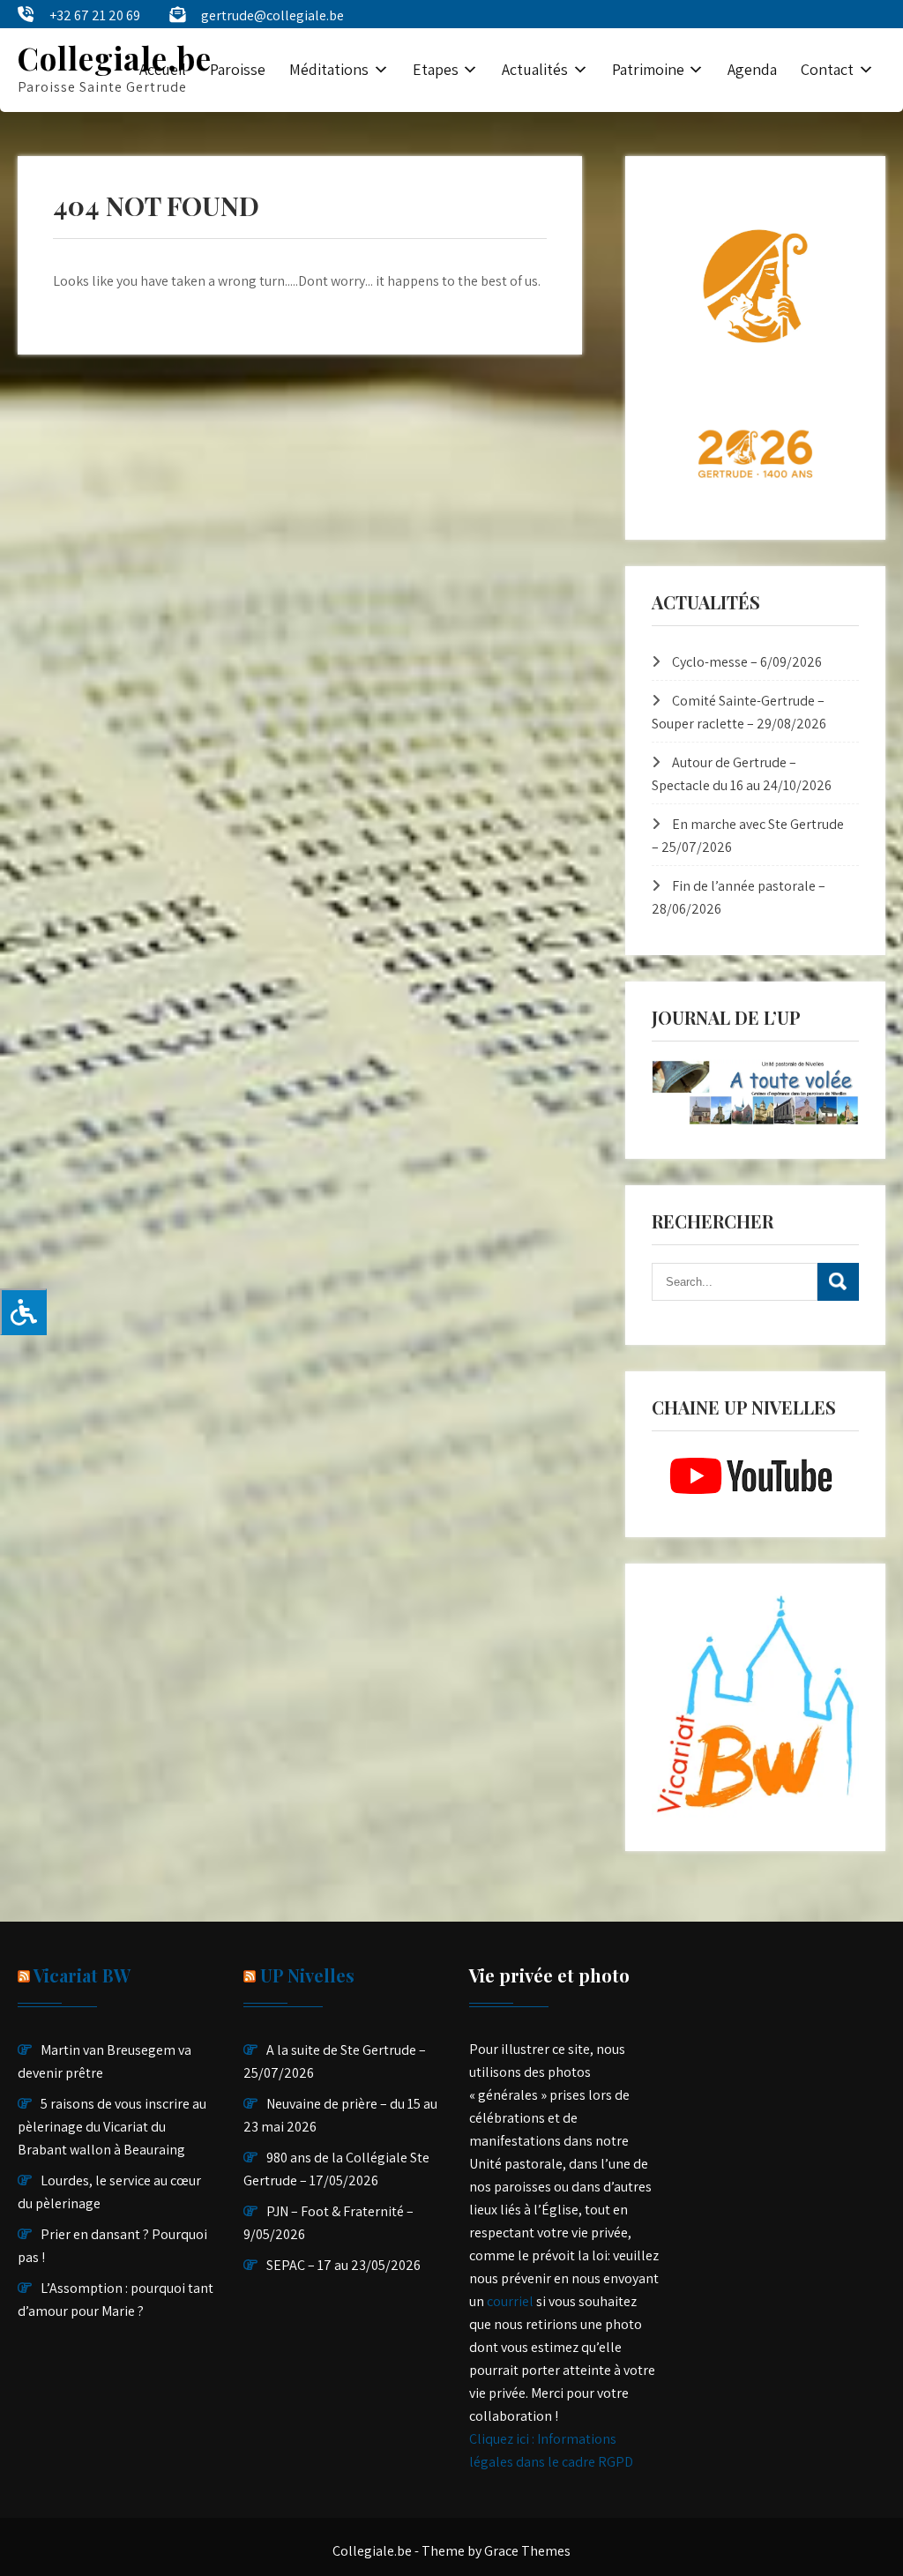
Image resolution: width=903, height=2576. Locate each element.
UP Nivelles (307, 1975)
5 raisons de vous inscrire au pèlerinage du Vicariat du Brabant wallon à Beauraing (112, 2127)
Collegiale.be (115, 58)
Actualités (535, 69)
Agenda (752, 69)
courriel (510, 2301)
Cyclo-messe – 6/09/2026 (747, 662)
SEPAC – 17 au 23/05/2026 (343, 2265)
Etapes (436, 69)
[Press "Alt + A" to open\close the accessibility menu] (23, 1312)
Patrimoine (648, 69)
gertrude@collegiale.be (272, 15)
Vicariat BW (82, 1975)
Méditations (329, 69)
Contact (827, 69)
